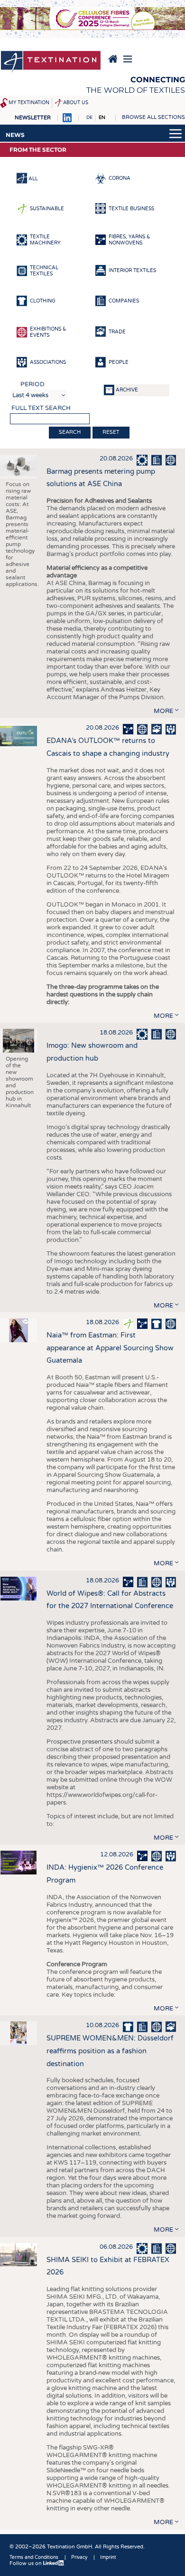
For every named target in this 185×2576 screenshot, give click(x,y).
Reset (111, 432)
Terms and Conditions (34, 2557)
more (163, 711)
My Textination (29, 103)
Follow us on (26, 2563)
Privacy (79, 2557)
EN (102, 117)
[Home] (51, 62)
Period (32, 384)
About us (76, 103)
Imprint (108, 2557)
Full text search (41, 408)
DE (89, 117)
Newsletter (33, 118)
